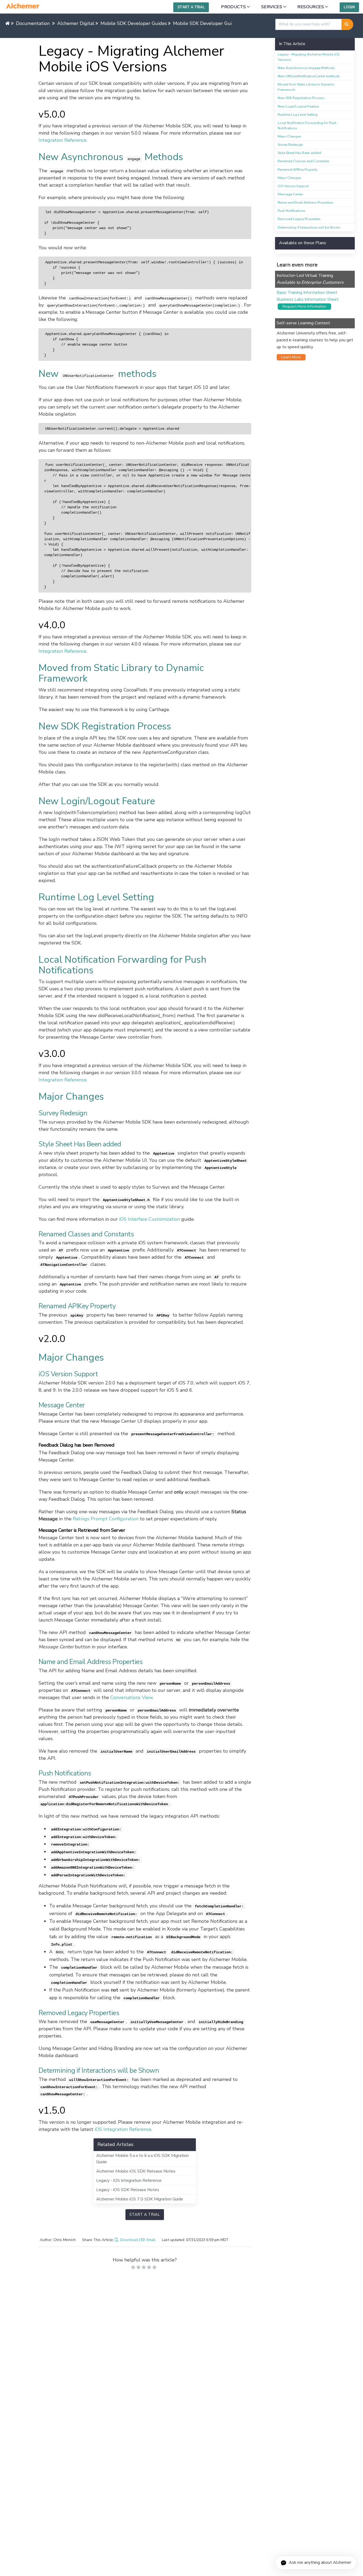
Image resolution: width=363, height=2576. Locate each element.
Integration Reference (62, 140)
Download (129, 2240)
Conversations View (131, 1697)
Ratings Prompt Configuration (106, 1519)
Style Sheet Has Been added (299, 153)
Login (349, 7)
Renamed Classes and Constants (303, 161)
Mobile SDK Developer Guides (134, 23)
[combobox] (309, 24)
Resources (311, 7)
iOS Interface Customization (149, 1219)
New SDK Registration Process (301, 98)
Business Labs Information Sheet (308, 299)
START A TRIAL (145, 2214)
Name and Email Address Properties (305, 202)
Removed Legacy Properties (299, 219)
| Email (147, 2240)
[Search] (347, 24)
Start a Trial (191, 7)
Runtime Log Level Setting (298, 115)
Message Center (290, 194)
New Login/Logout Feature (298, 106)
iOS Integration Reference (123, 2129)
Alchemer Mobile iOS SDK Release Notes (136, 2171)
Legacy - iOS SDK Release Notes (128, 2190)
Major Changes (289, 136)
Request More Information (303, 306)
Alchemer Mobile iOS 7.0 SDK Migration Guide (140, 2199)
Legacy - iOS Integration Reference (129, 2181)
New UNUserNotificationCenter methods (309, 76)
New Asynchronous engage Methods (306, 68)
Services (272, 7)
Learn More (289, 357)
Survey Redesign (290, 145)
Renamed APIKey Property (297, 169)
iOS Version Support (293, 186)
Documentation (33, 23)
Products (233, 7)
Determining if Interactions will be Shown (309, 227)
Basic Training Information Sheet (307, 293)
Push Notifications (292, 211)
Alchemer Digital (76, 23)
